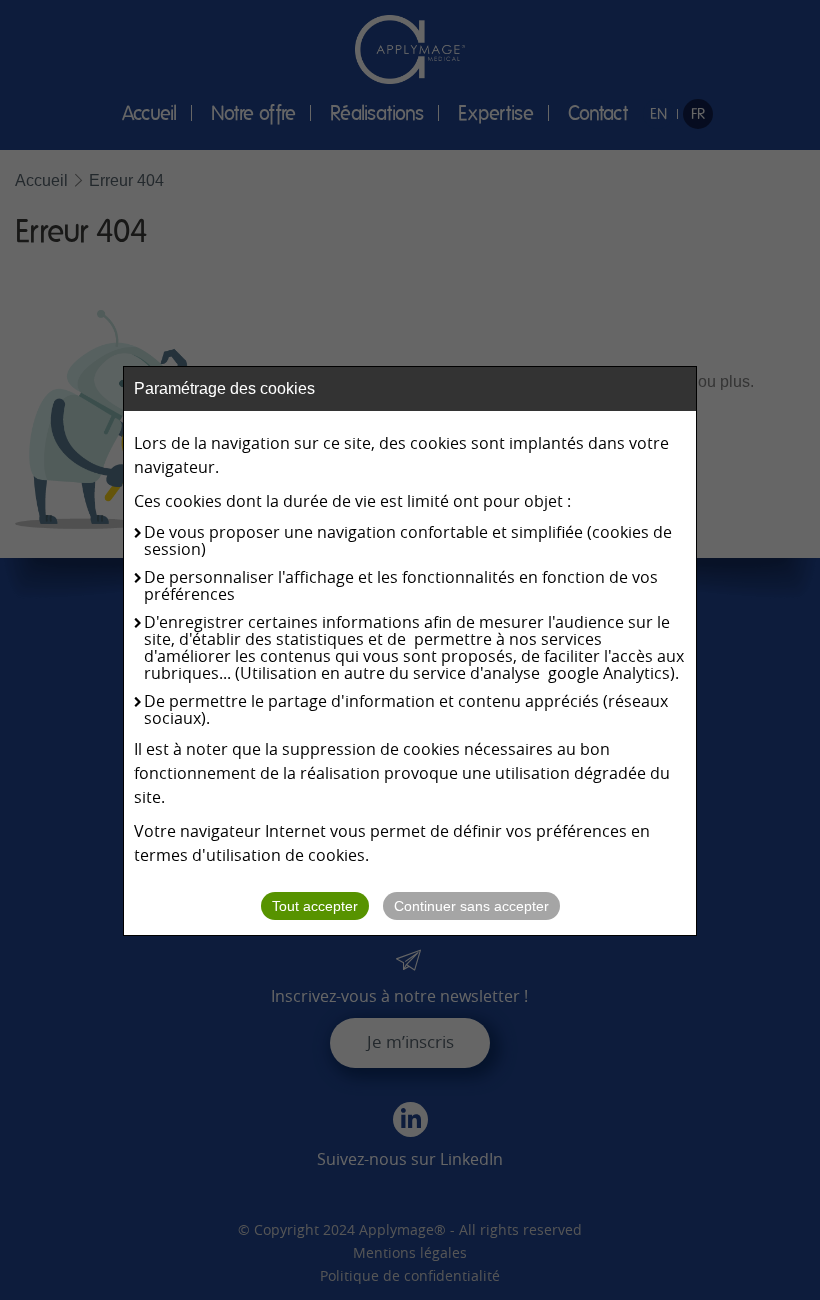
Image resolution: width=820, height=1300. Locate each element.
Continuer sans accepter (471, 906)
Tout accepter (315, 906)
